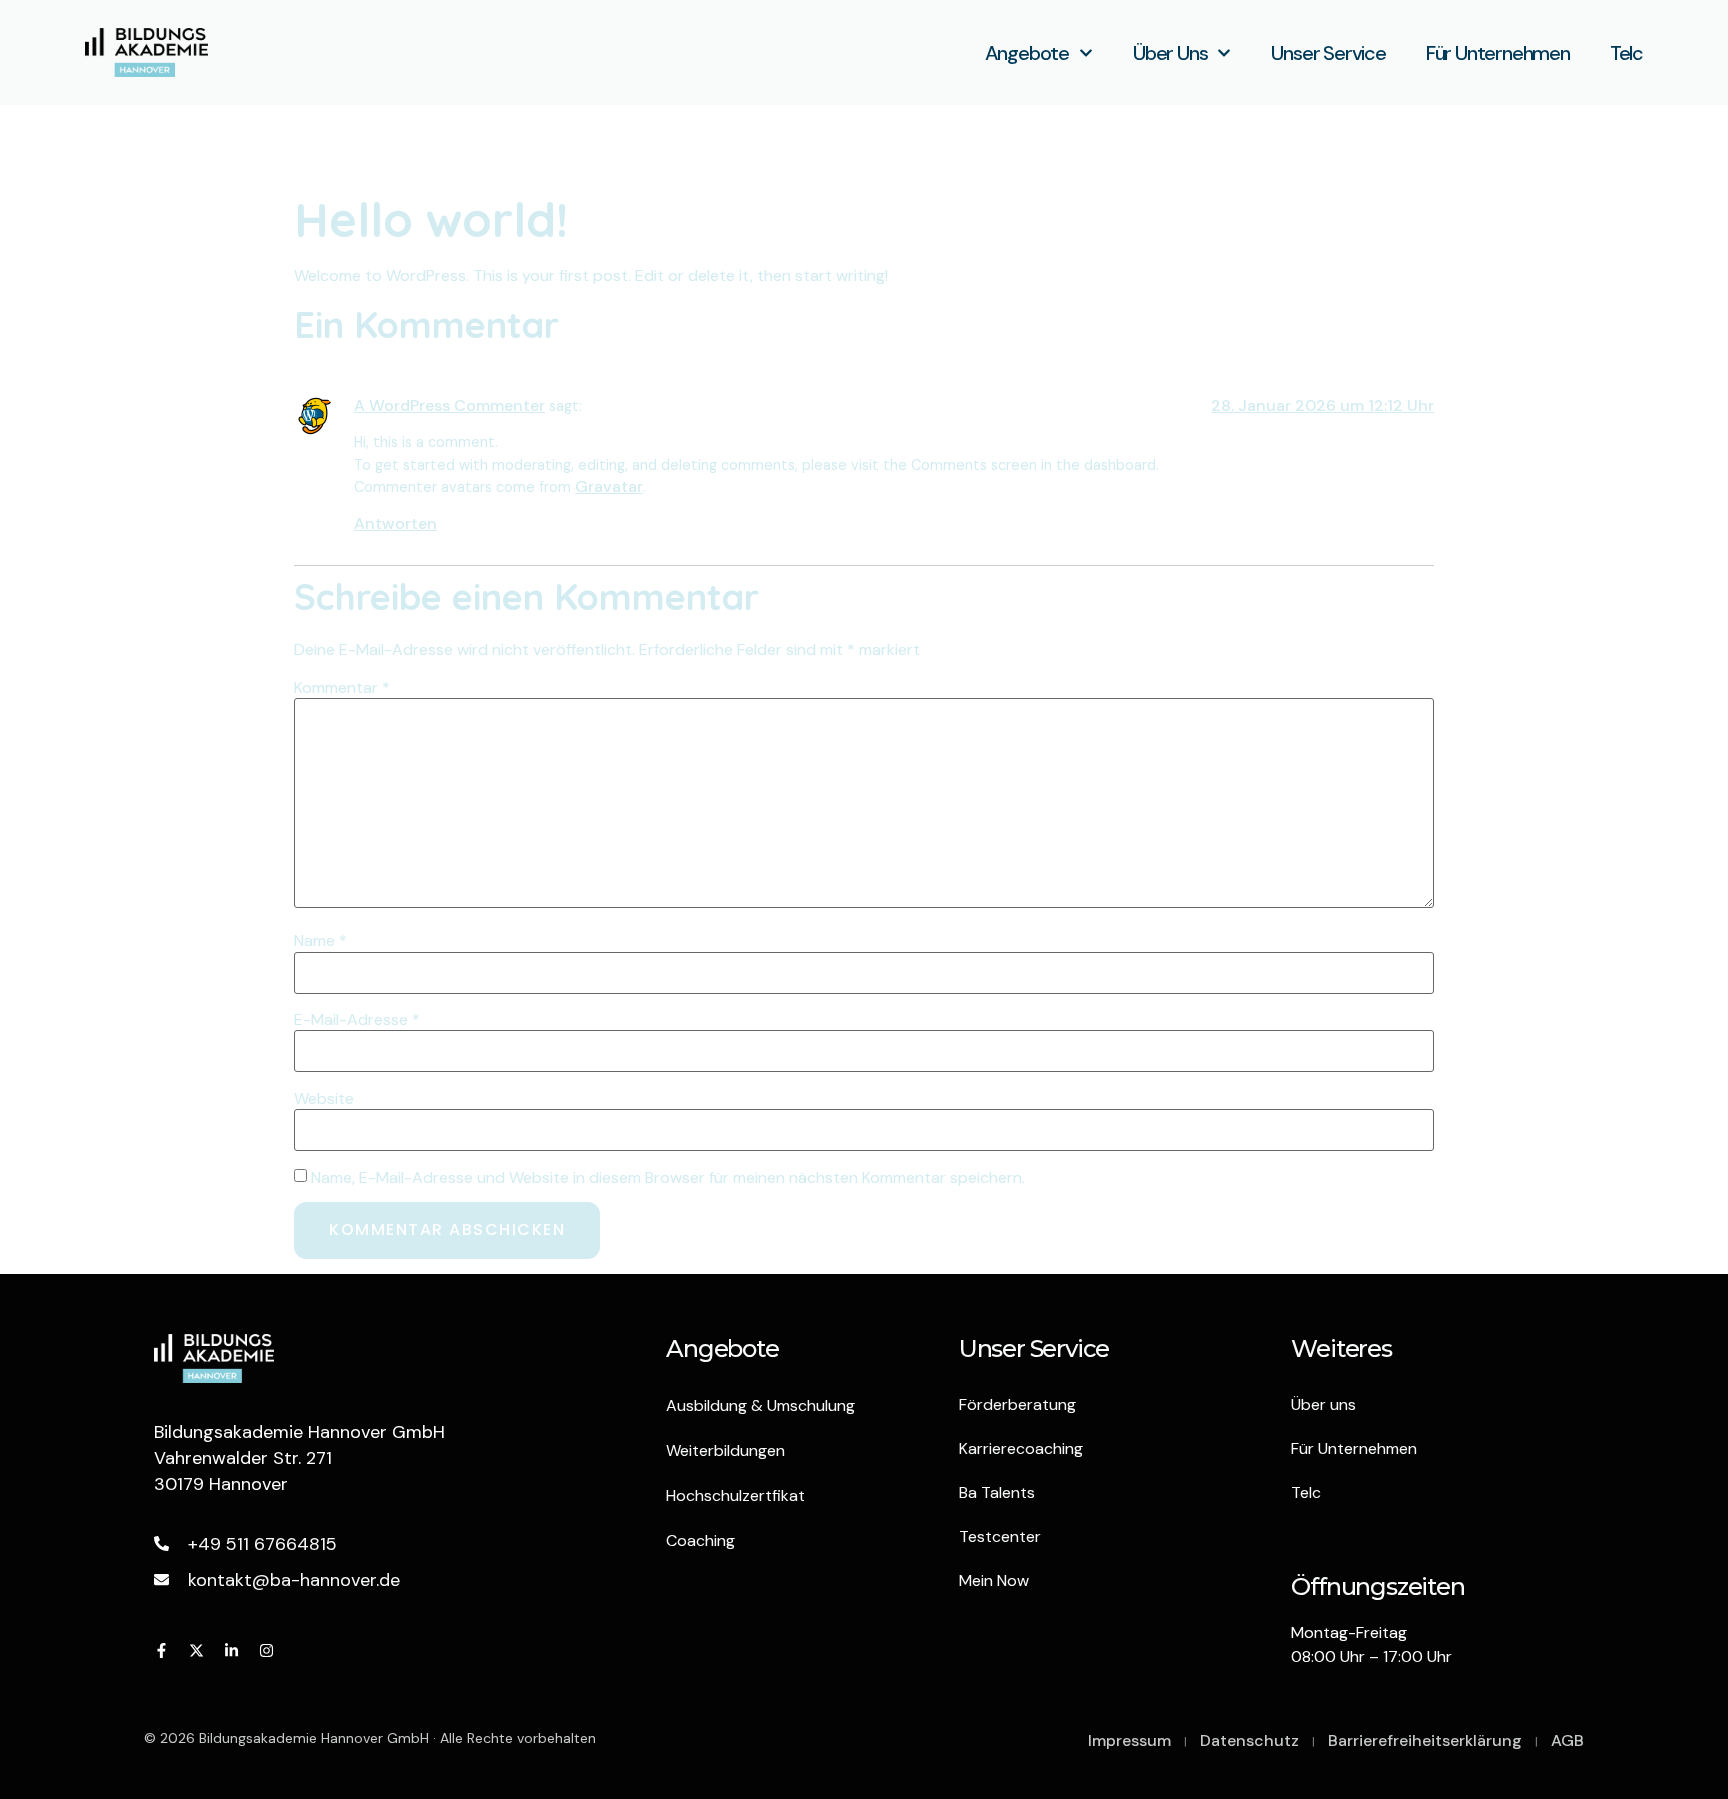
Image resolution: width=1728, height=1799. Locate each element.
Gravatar (609, 486)
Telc (1626, 53)
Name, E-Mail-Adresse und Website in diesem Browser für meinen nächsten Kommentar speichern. (668, 1178)
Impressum (1129, 1740)
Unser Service (1328, 53)
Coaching (700, 1540)
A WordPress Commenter (449, 405)
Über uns (1170, 53)
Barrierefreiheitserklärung (1425, 1740)
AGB (1567, 1740)
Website (324, 1099)
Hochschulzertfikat (735, 1495)
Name (320, 941)
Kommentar (342, 688)
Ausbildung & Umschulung (760, 1405)
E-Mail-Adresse (357, 1020)
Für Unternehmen (1498, 53)
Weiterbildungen (725, 1450)
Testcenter (1000, 1536)
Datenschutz (1249, 1740)
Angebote (1027, 53)
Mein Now (994, 1580)
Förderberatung (1017, 1404)
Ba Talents (997, 1492)
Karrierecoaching (1021, 1448)
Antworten (395, 523)
